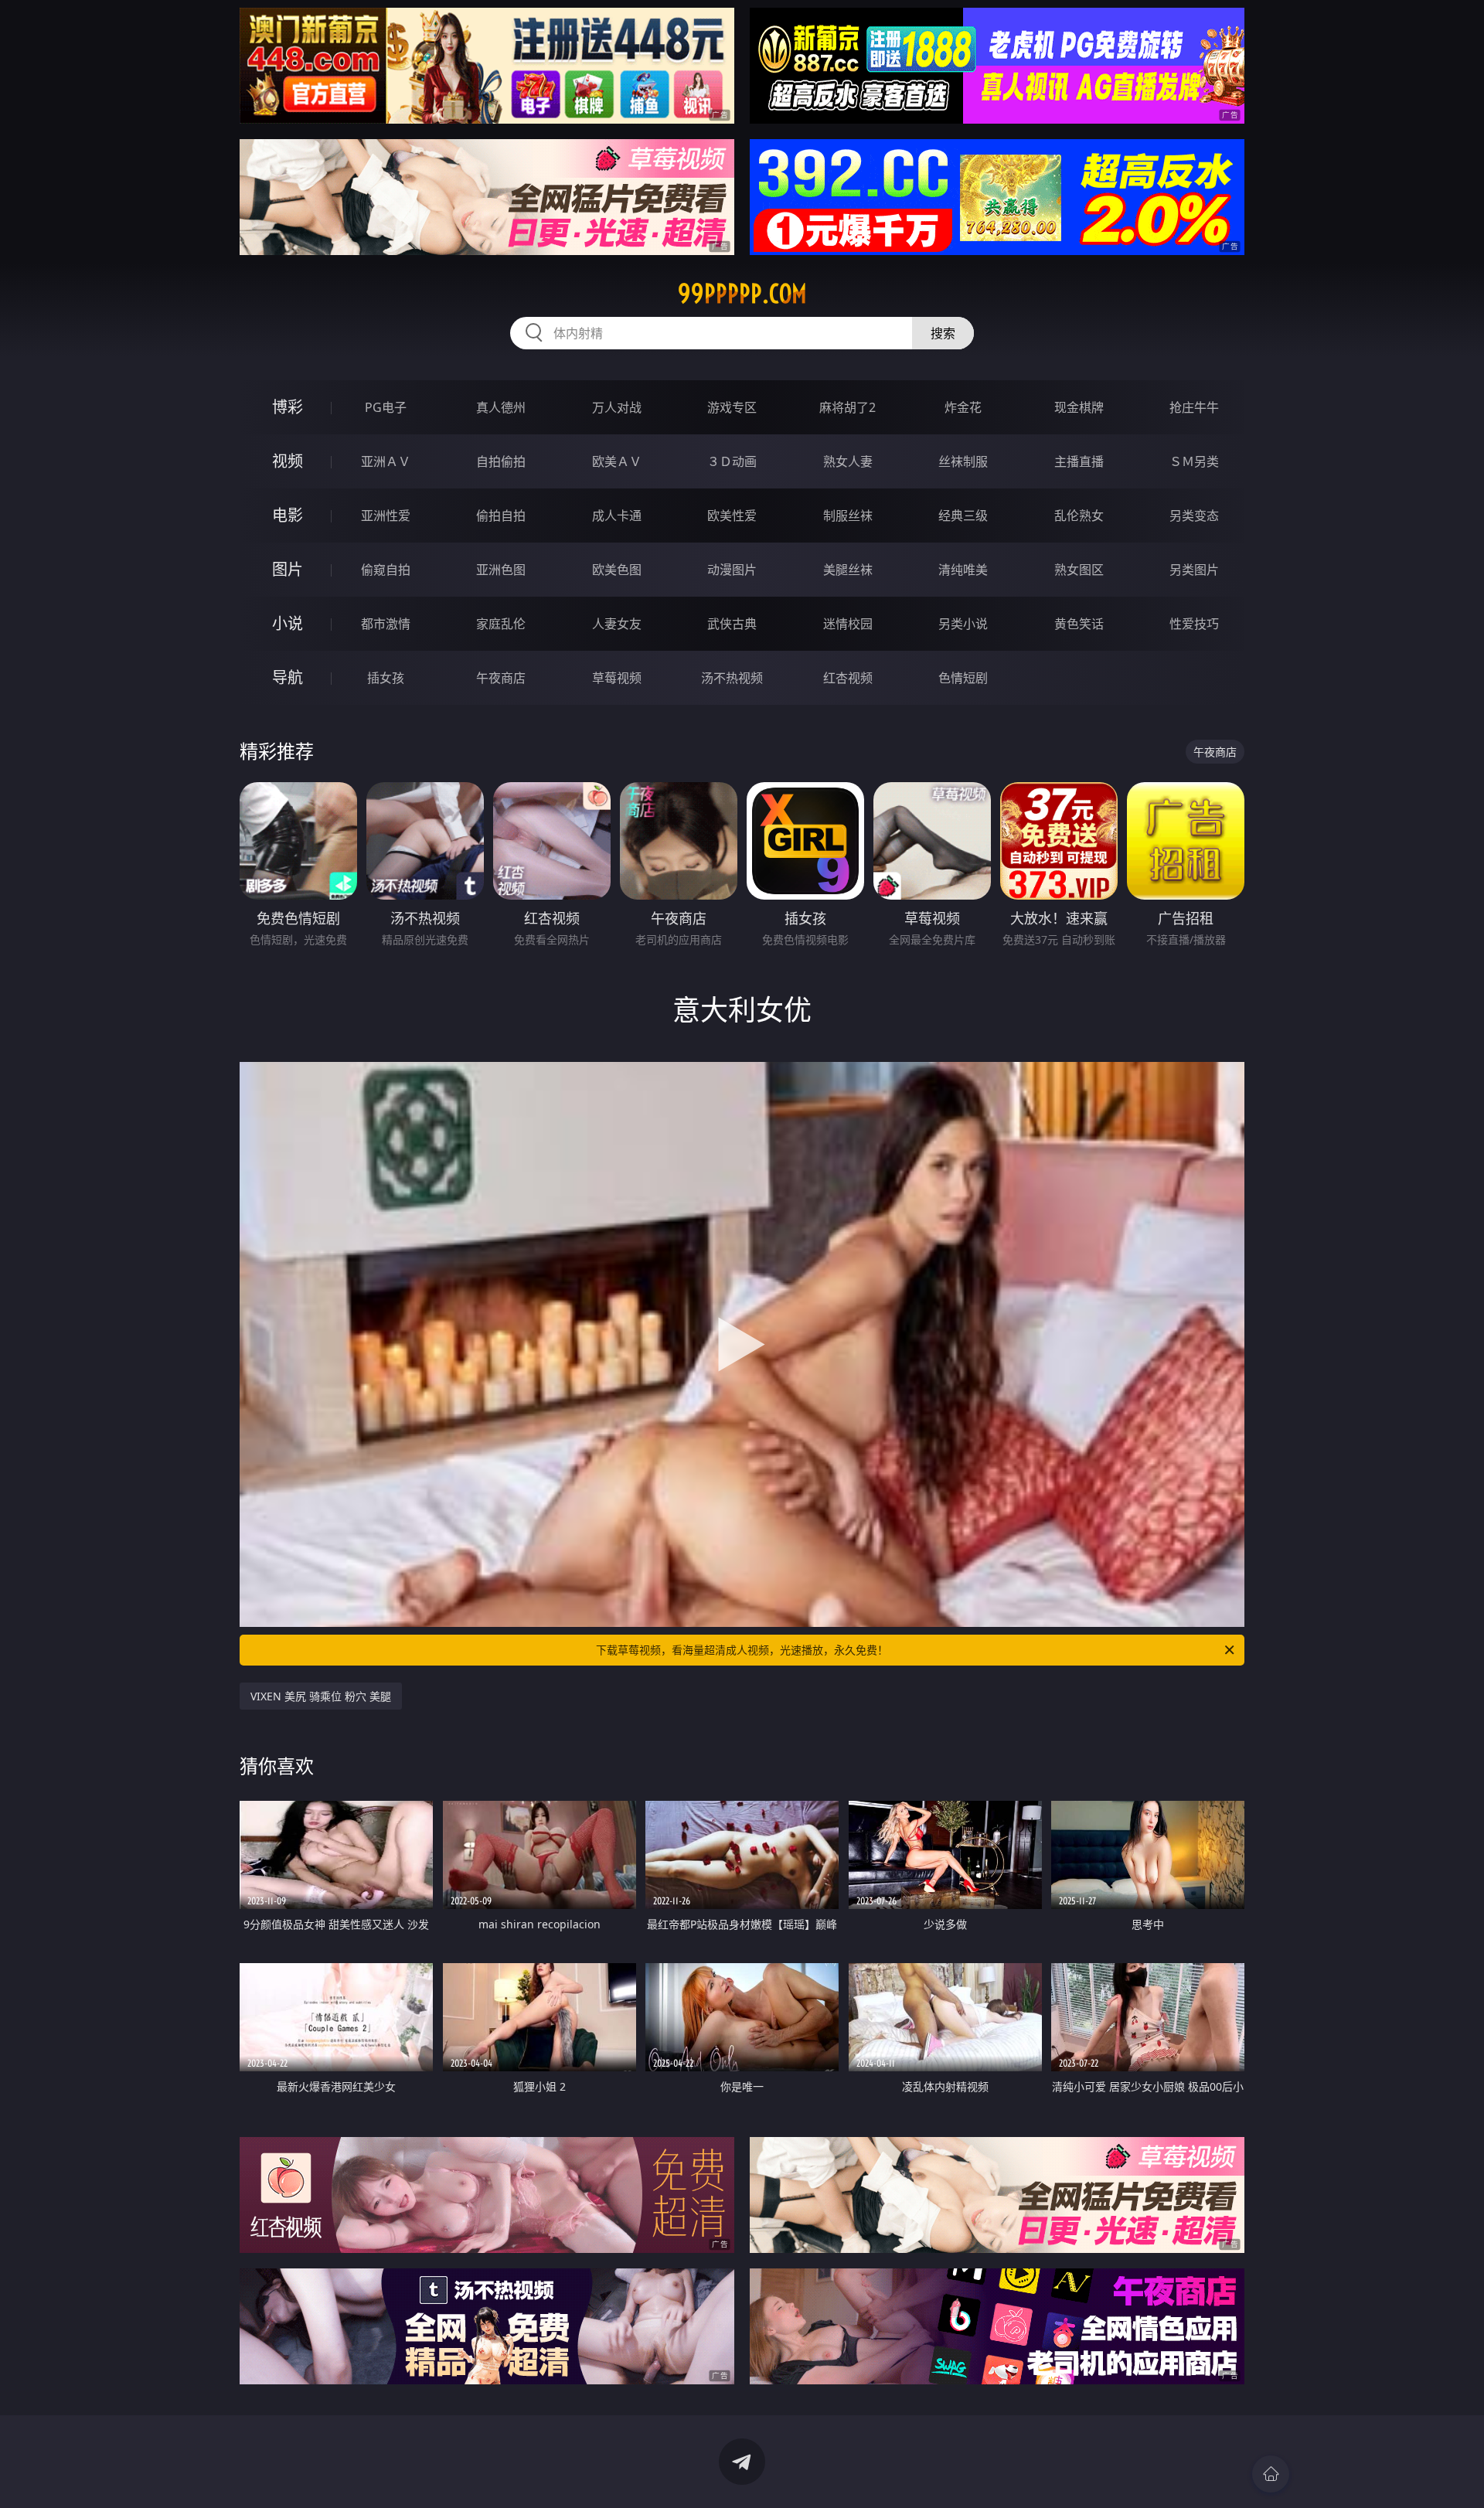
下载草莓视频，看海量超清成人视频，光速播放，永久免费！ (742, 1650)
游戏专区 (732, 407)
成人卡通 (617, 516)
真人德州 (501, 407)
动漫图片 (732, 570)
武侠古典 (732, 624)
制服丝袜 (848, 516)
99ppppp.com (742, 294)
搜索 (943, 333)
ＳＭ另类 (1194, 461)
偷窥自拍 (386, 570)
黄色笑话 (1079, 624)
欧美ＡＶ (617, 461)
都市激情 (386, 624)
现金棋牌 (1079, 407)
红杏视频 (848, 678)
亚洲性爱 (386, 516)
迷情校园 (848, 624)
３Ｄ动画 (732, 461)
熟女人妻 (848, 461)
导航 (288, 677)
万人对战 (617, 407)
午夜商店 (501, 678)
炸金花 (963, 407)
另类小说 (963, 624)
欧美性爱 (732, 516)
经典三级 (963, 516)
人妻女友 (617, 624)
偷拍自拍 (501, 516)
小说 (288, 623)
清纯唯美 (963, 570)
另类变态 (1194, 516)
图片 (288, 569)
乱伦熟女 (1079, 516)
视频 (288, 461)
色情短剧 (963, 678)
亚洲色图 (501, 570)
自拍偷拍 (501, 461)
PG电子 (386, 407)
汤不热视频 (732, 678)
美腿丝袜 (848, 570)
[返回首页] (1271, 2474)
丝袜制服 (963, 461)
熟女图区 (1079, 570)
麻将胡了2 (848, 407)
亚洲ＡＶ (386, 461)
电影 (288, 515)
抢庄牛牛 (1194, 407)
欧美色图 (617, 570)
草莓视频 (617, 678)
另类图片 (1194, 570)
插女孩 (386, 678)
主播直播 (1079, 461)
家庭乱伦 (501, 624)
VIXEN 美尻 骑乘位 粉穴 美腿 (321, 1696)
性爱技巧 (1194, 624)
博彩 (288, 407)
